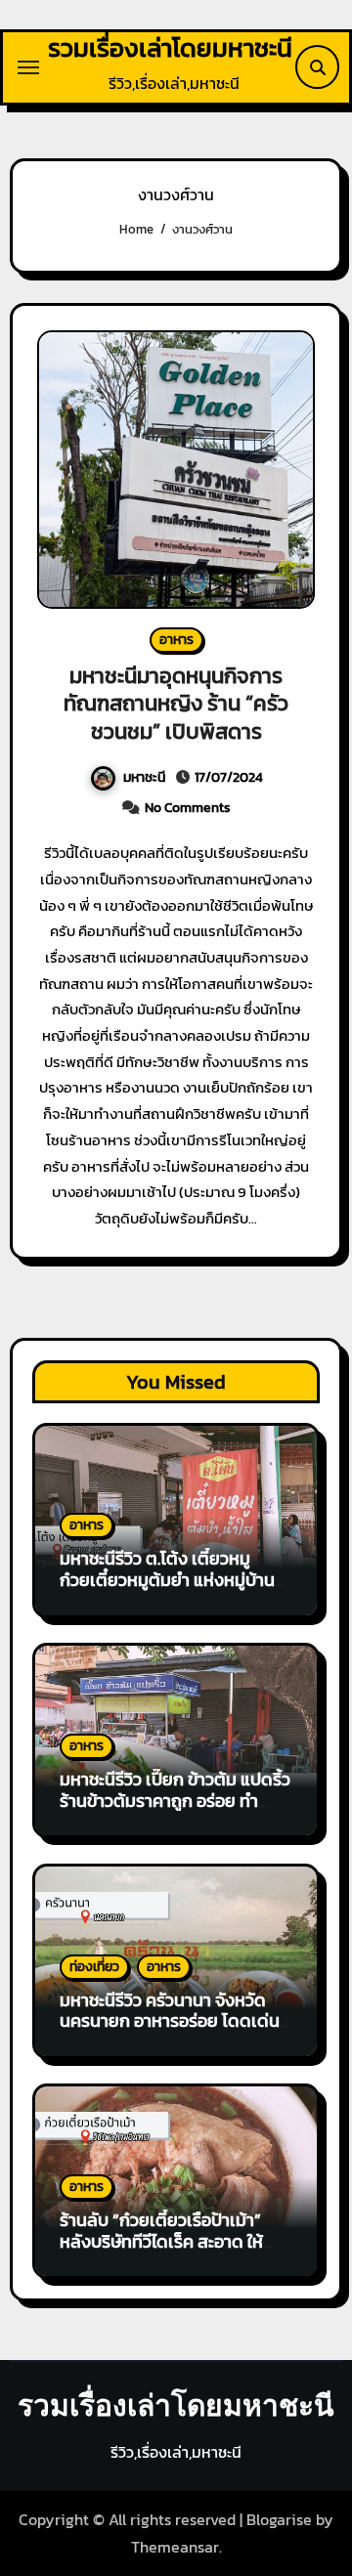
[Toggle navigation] (28, 67)
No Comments (188, 808)
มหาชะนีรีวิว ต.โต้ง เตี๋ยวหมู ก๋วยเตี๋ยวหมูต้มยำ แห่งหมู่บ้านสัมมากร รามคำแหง (167, 1579)
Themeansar (175, 2547)
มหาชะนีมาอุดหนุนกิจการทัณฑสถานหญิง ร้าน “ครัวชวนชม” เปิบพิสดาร (176, 704)
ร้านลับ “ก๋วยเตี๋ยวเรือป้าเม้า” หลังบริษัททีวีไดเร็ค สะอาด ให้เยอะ (161, 2241)
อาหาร (176, 640)
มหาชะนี (144, 777)
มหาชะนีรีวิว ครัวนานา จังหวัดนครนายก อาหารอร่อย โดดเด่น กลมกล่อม (170, 2021)
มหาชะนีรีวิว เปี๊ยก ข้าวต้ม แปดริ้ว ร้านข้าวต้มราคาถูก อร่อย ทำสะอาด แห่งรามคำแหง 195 (175, 1800)
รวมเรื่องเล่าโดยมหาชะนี (170, 47)
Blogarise (279, 2519)
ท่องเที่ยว (94, 1967)
